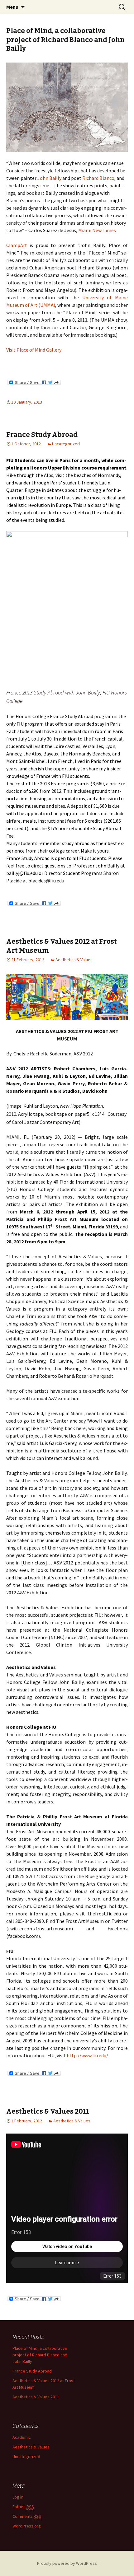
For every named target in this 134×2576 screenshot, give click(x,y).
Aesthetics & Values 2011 (48, 2111)
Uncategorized (66, 444)
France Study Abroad (42, 435)
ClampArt (17, 245)
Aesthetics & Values (74, 960)
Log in (18, 2497)
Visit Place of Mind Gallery (34, 350)
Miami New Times (97, 230)
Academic (22, 2437)
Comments (27, 2516)
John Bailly (49, 178)
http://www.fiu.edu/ (87, 2055)
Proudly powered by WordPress (67, 2563)
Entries (23, 2507)
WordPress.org (27, 2526)
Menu (12, 7)
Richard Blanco (98, 178)
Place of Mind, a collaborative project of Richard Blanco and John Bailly (65, 40)
